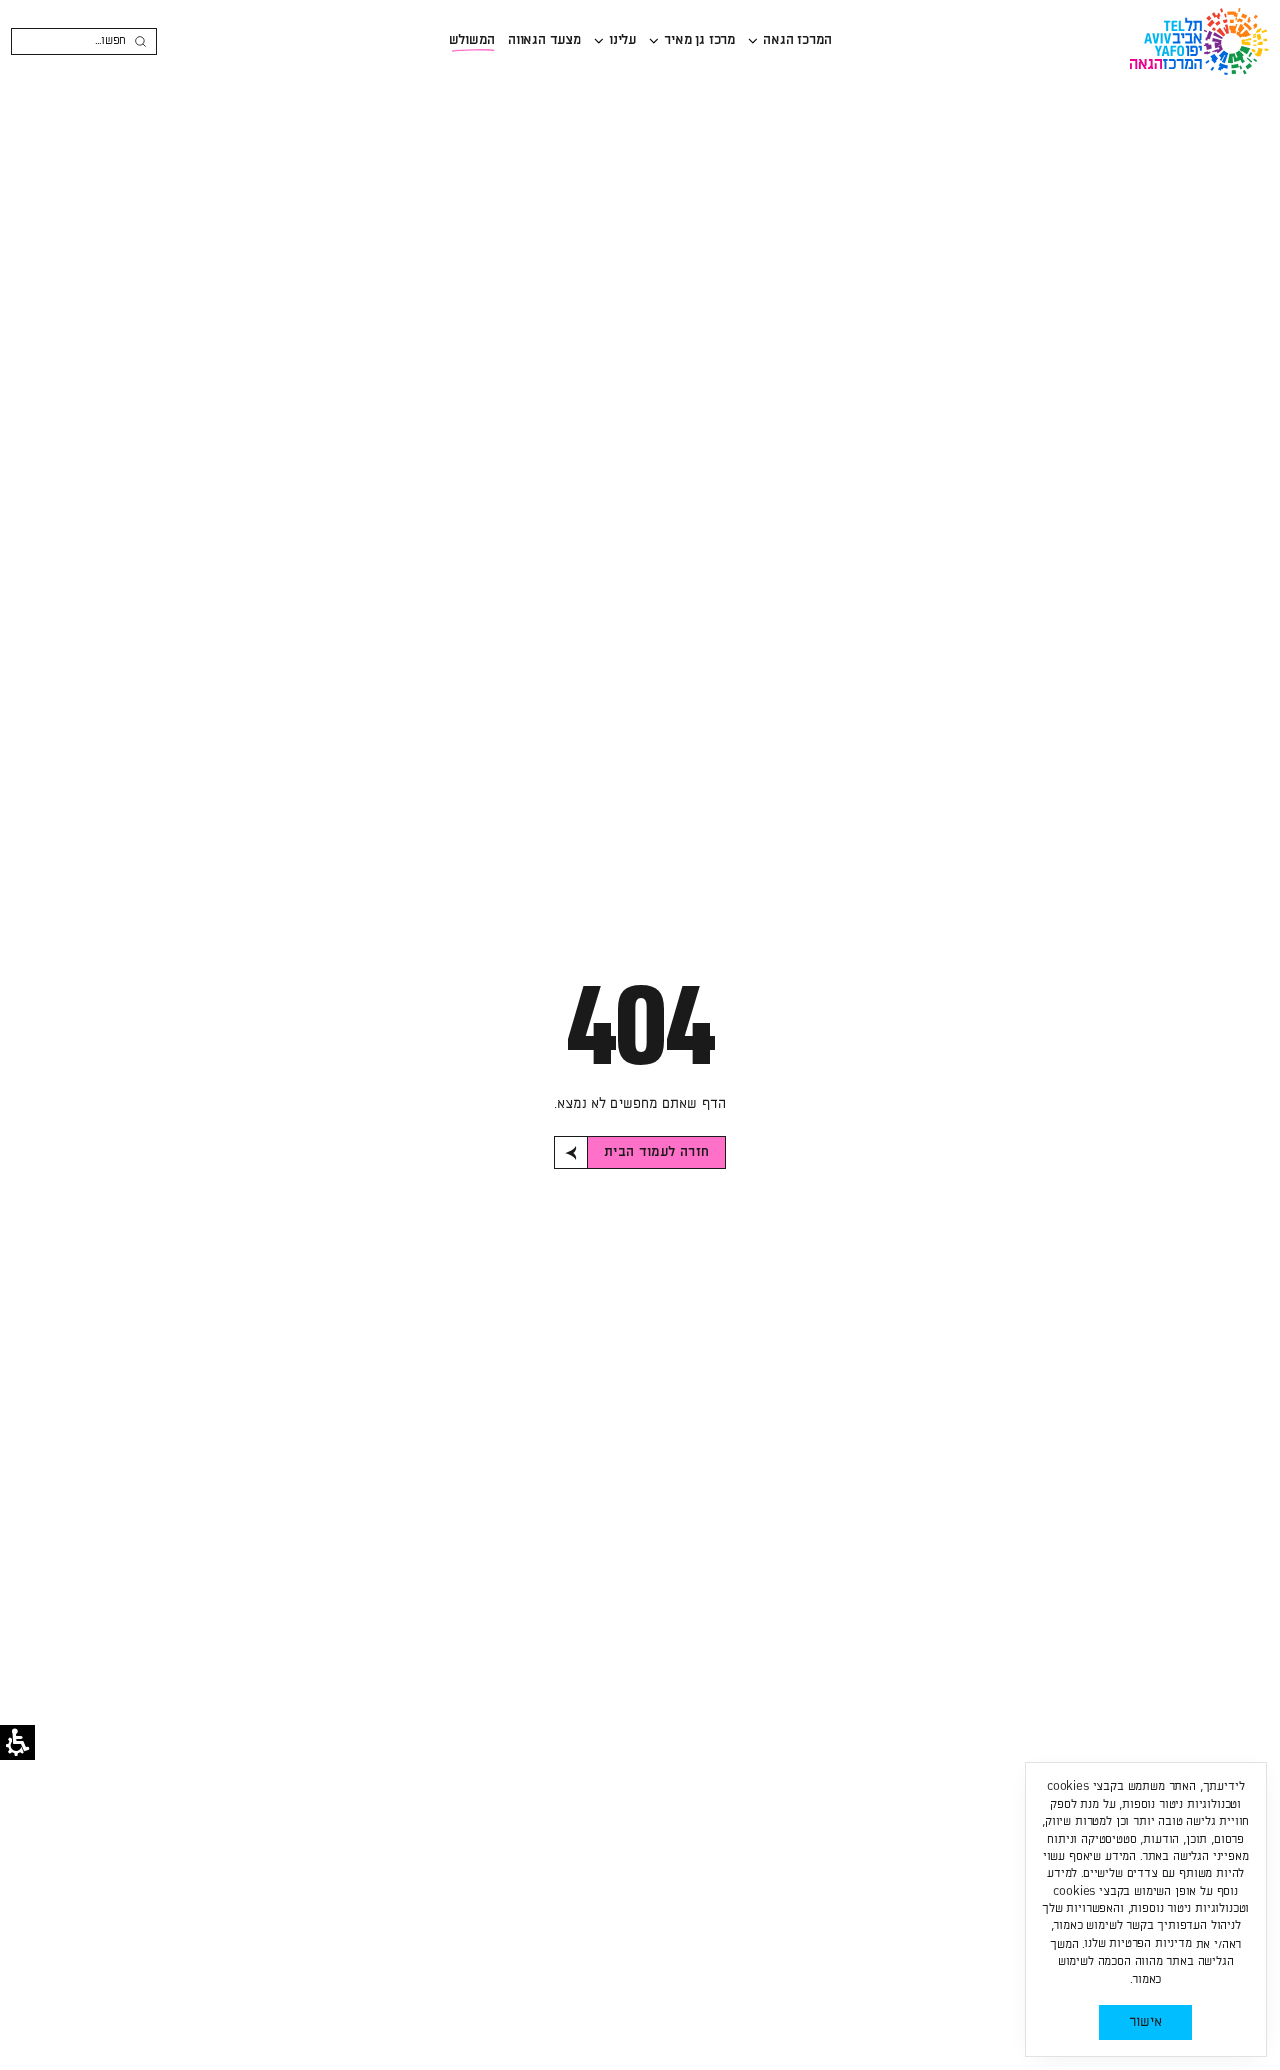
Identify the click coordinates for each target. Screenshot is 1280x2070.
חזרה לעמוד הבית (656, 1152)
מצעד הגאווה (544, 40)
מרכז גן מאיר (699, 40)
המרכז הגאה (797, 40)
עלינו (622, 40)
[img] (753, 40)
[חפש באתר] (140, 41)
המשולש (472, 40)
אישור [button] (1145, 2022)
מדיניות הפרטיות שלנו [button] (1138, 1944)
